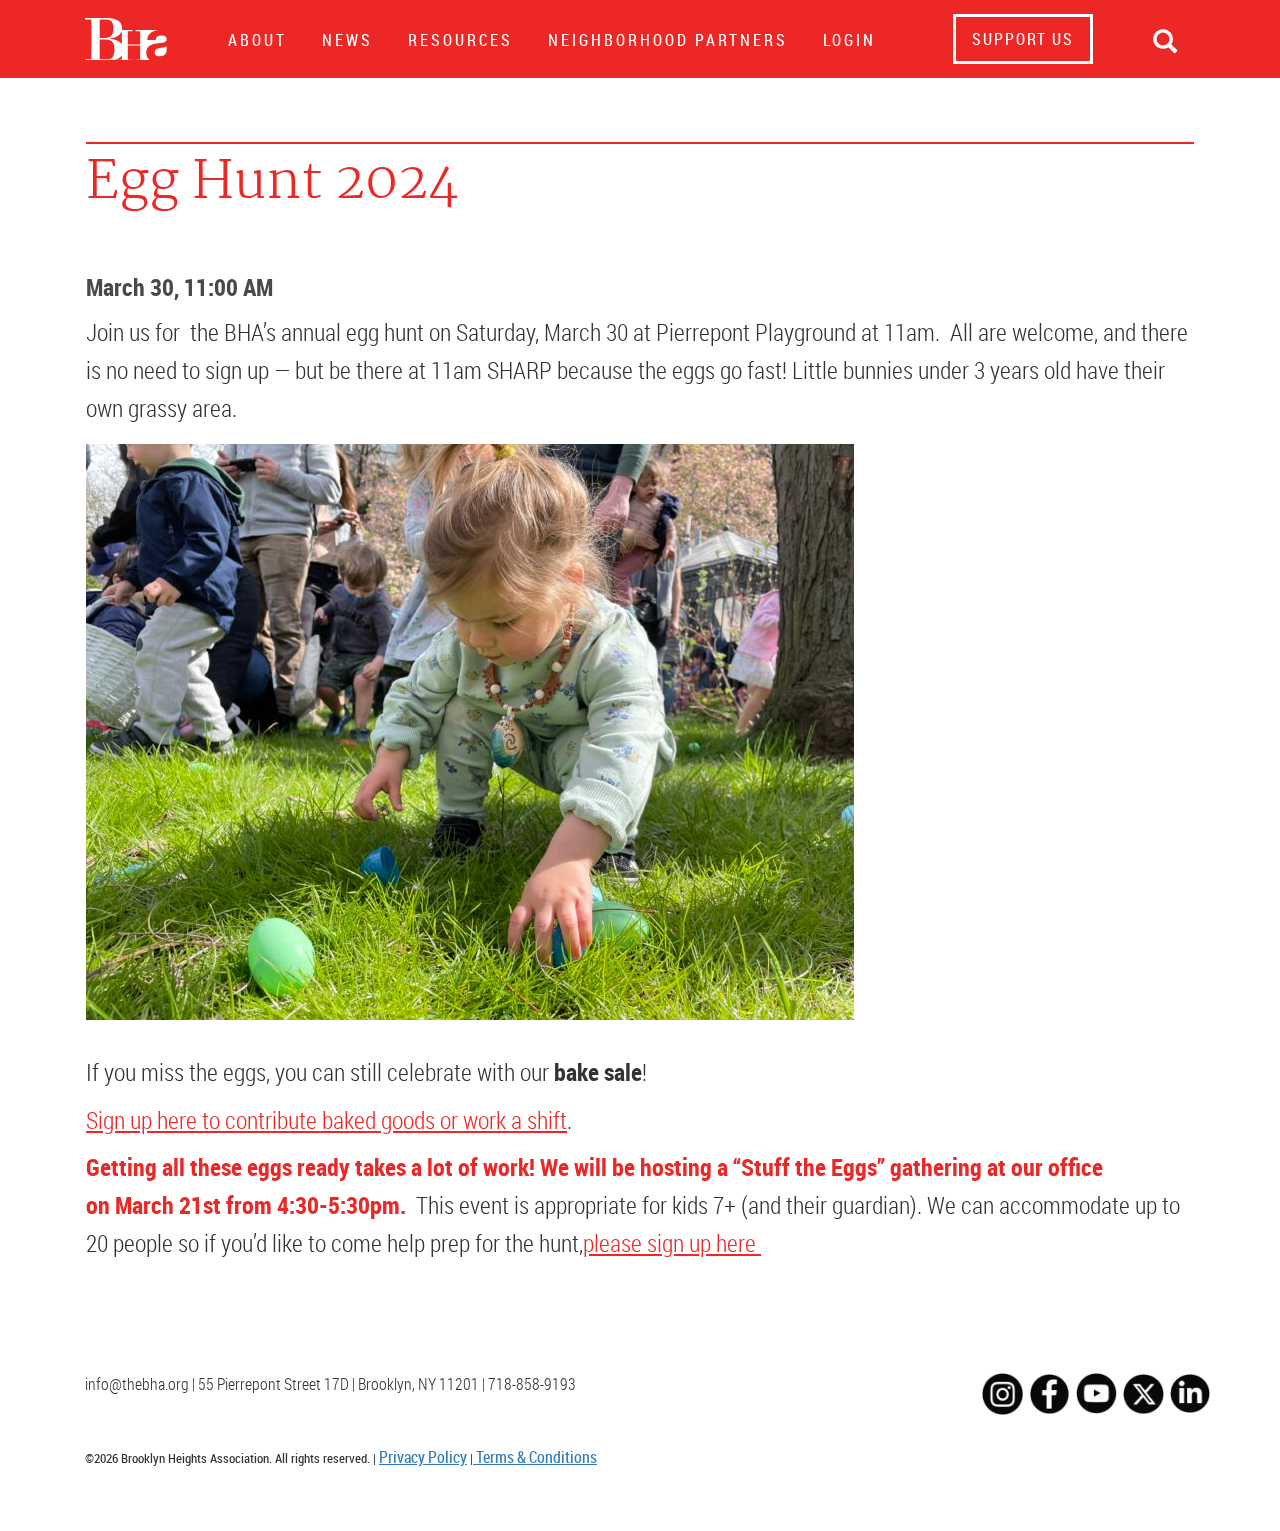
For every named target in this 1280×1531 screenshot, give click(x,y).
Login (849, 40)
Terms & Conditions (535, 1457)
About (257, 40)
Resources (460, 40)
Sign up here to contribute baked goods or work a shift (326, 1120)
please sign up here (672, 1243)
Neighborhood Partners (668, 40)
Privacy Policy (423, 1457)
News (347, 40)
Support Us (1023, 39)
